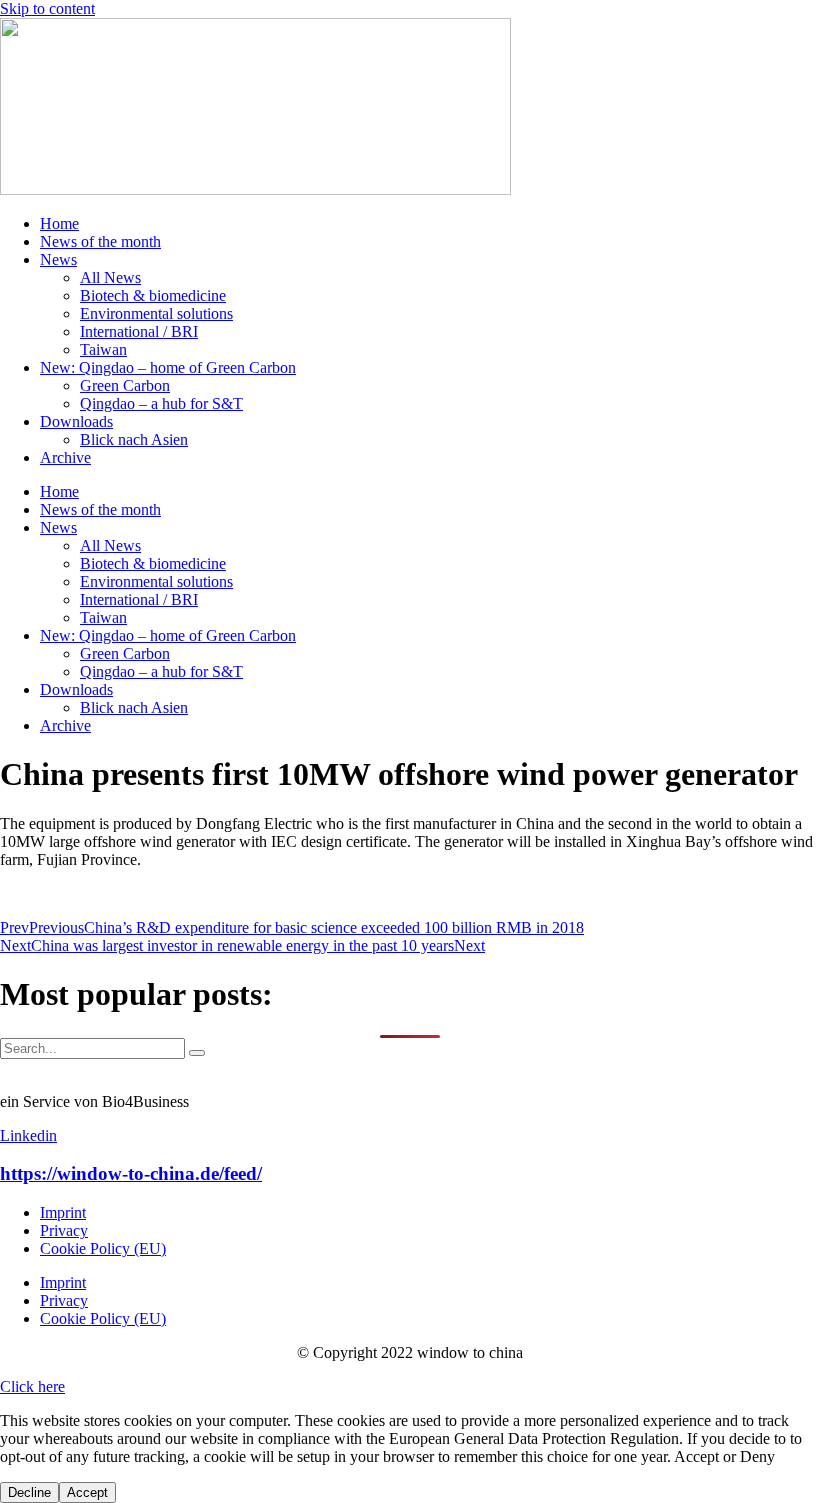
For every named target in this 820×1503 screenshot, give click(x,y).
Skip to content (47, 8)
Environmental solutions (156, 313)
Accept (87, 1492)
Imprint (63, 1212)
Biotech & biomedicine (153, 295)
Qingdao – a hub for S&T (161, 403)
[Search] (197, 1053)
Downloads (76, 421)
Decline (29, 1492)
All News (110, 277)
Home (59, 223)
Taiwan (103, 349)
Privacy (64, 1230)
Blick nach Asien (134, 439)
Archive (65, 457)
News (58, 259)
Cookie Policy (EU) (103, 1248)
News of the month (100, 241)
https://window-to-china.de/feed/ (131, 1173)
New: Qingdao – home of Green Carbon (168, 367)
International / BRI (139, 331)
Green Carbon (125, 385)
